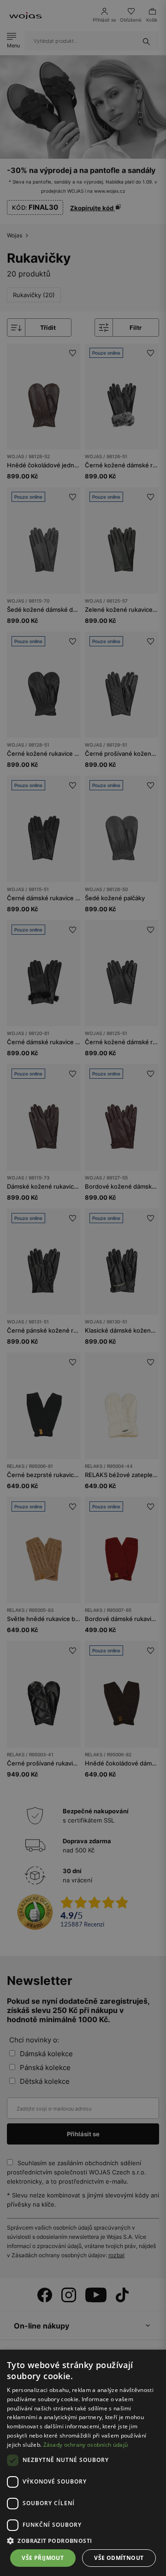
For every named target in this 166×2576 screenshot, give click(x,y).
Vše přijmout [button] (43, 2558)
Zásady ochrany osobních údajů (86, 2445)
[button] (83, 2541)
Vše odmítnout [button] (119, 2558)
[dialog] (83, 1288)
